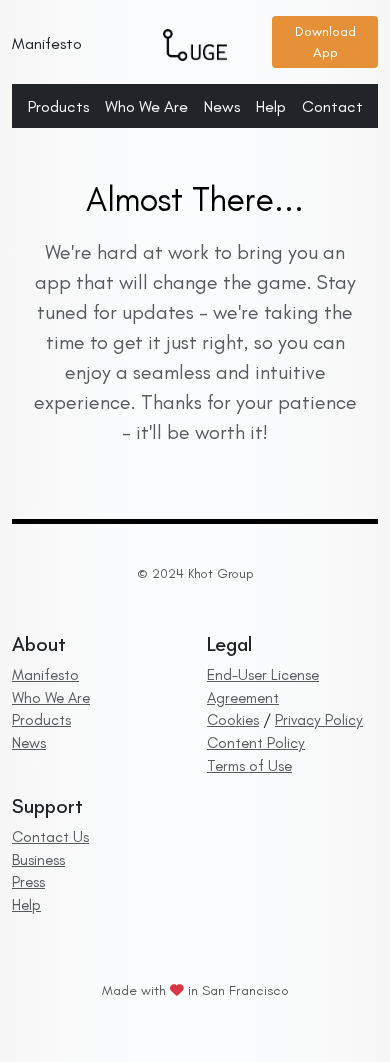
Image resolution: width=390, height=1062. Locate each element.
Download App (325, 42)
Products (58, 106)
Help (271, 106)
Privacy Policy (319, 720)
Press (28, 882)
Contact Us (50, 837)
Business (38, 860)
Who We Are (146, 106)
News (222, 106)
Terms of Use (249, 766)
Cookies (233, 720)
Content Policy (256, 743)
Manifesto (47, 43)
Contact (332, 106)
